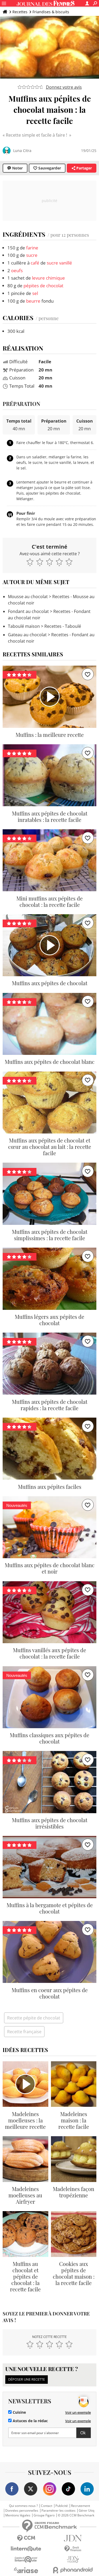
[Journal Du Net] (73, 2538)
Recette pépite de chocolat (34, 2018)
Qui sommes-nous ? (23, 2506)
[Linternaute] (26, 2549)
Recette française (24, 2032)
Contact (47, 2506)
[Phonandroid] (73, 2570)
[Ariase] (26, 2570)
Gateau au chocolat (27, 635)
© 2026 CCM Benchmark (76, 2515)
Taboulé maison (24, 626)
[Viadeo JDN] (73, 2559)
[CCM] (26, 2538)
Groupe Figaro (44, 2515)
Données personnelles (22, 2511)
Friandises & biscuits (51, 12)
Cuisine (19, 2412)
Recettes (20, 12)
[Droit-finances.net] (73, 2549)
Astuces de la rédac (30, 2421)
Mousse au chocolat (28, 597)
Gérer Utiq (86, 2511)
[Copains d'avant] (26, 2559)
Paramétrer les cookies (58, 2511)
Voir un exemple (78, 2412)
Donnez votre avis (64, 87)
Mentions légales (18, 2515)
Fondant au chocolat (28, 611)
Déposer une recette (27, 2379)
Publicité (62, 2506)
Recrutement (81, 2506)
